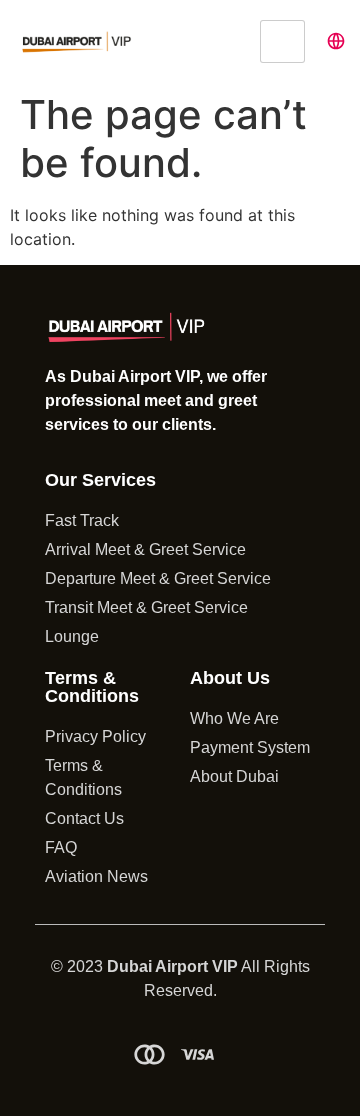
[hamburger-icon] (282, 41)
